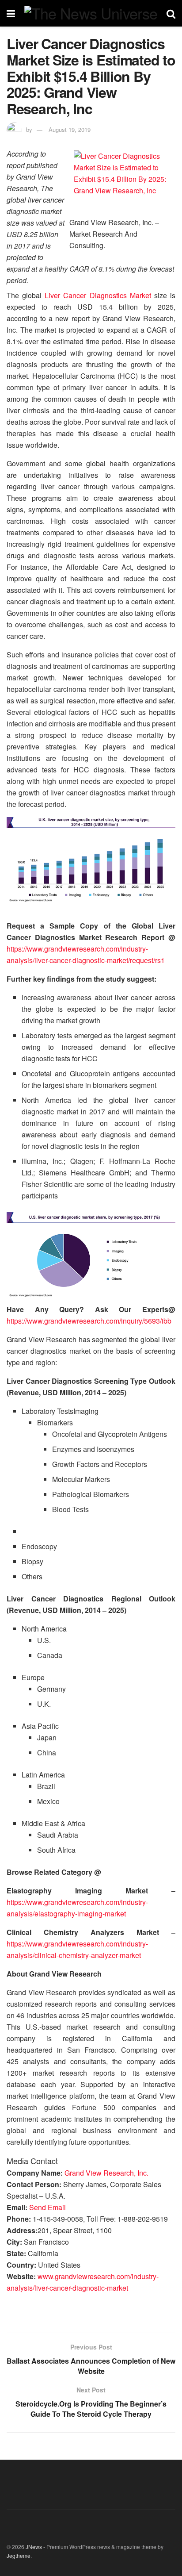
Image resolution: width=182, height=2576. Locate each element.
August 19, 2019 (70, 129)
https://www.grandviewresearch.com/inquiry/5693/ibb (89, 1321)
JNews (34, 2547)
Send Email (47, 2207)
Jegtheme (19, 2555)
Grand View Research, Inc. (106, 2173)
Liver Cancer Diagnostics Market (98, 295)
